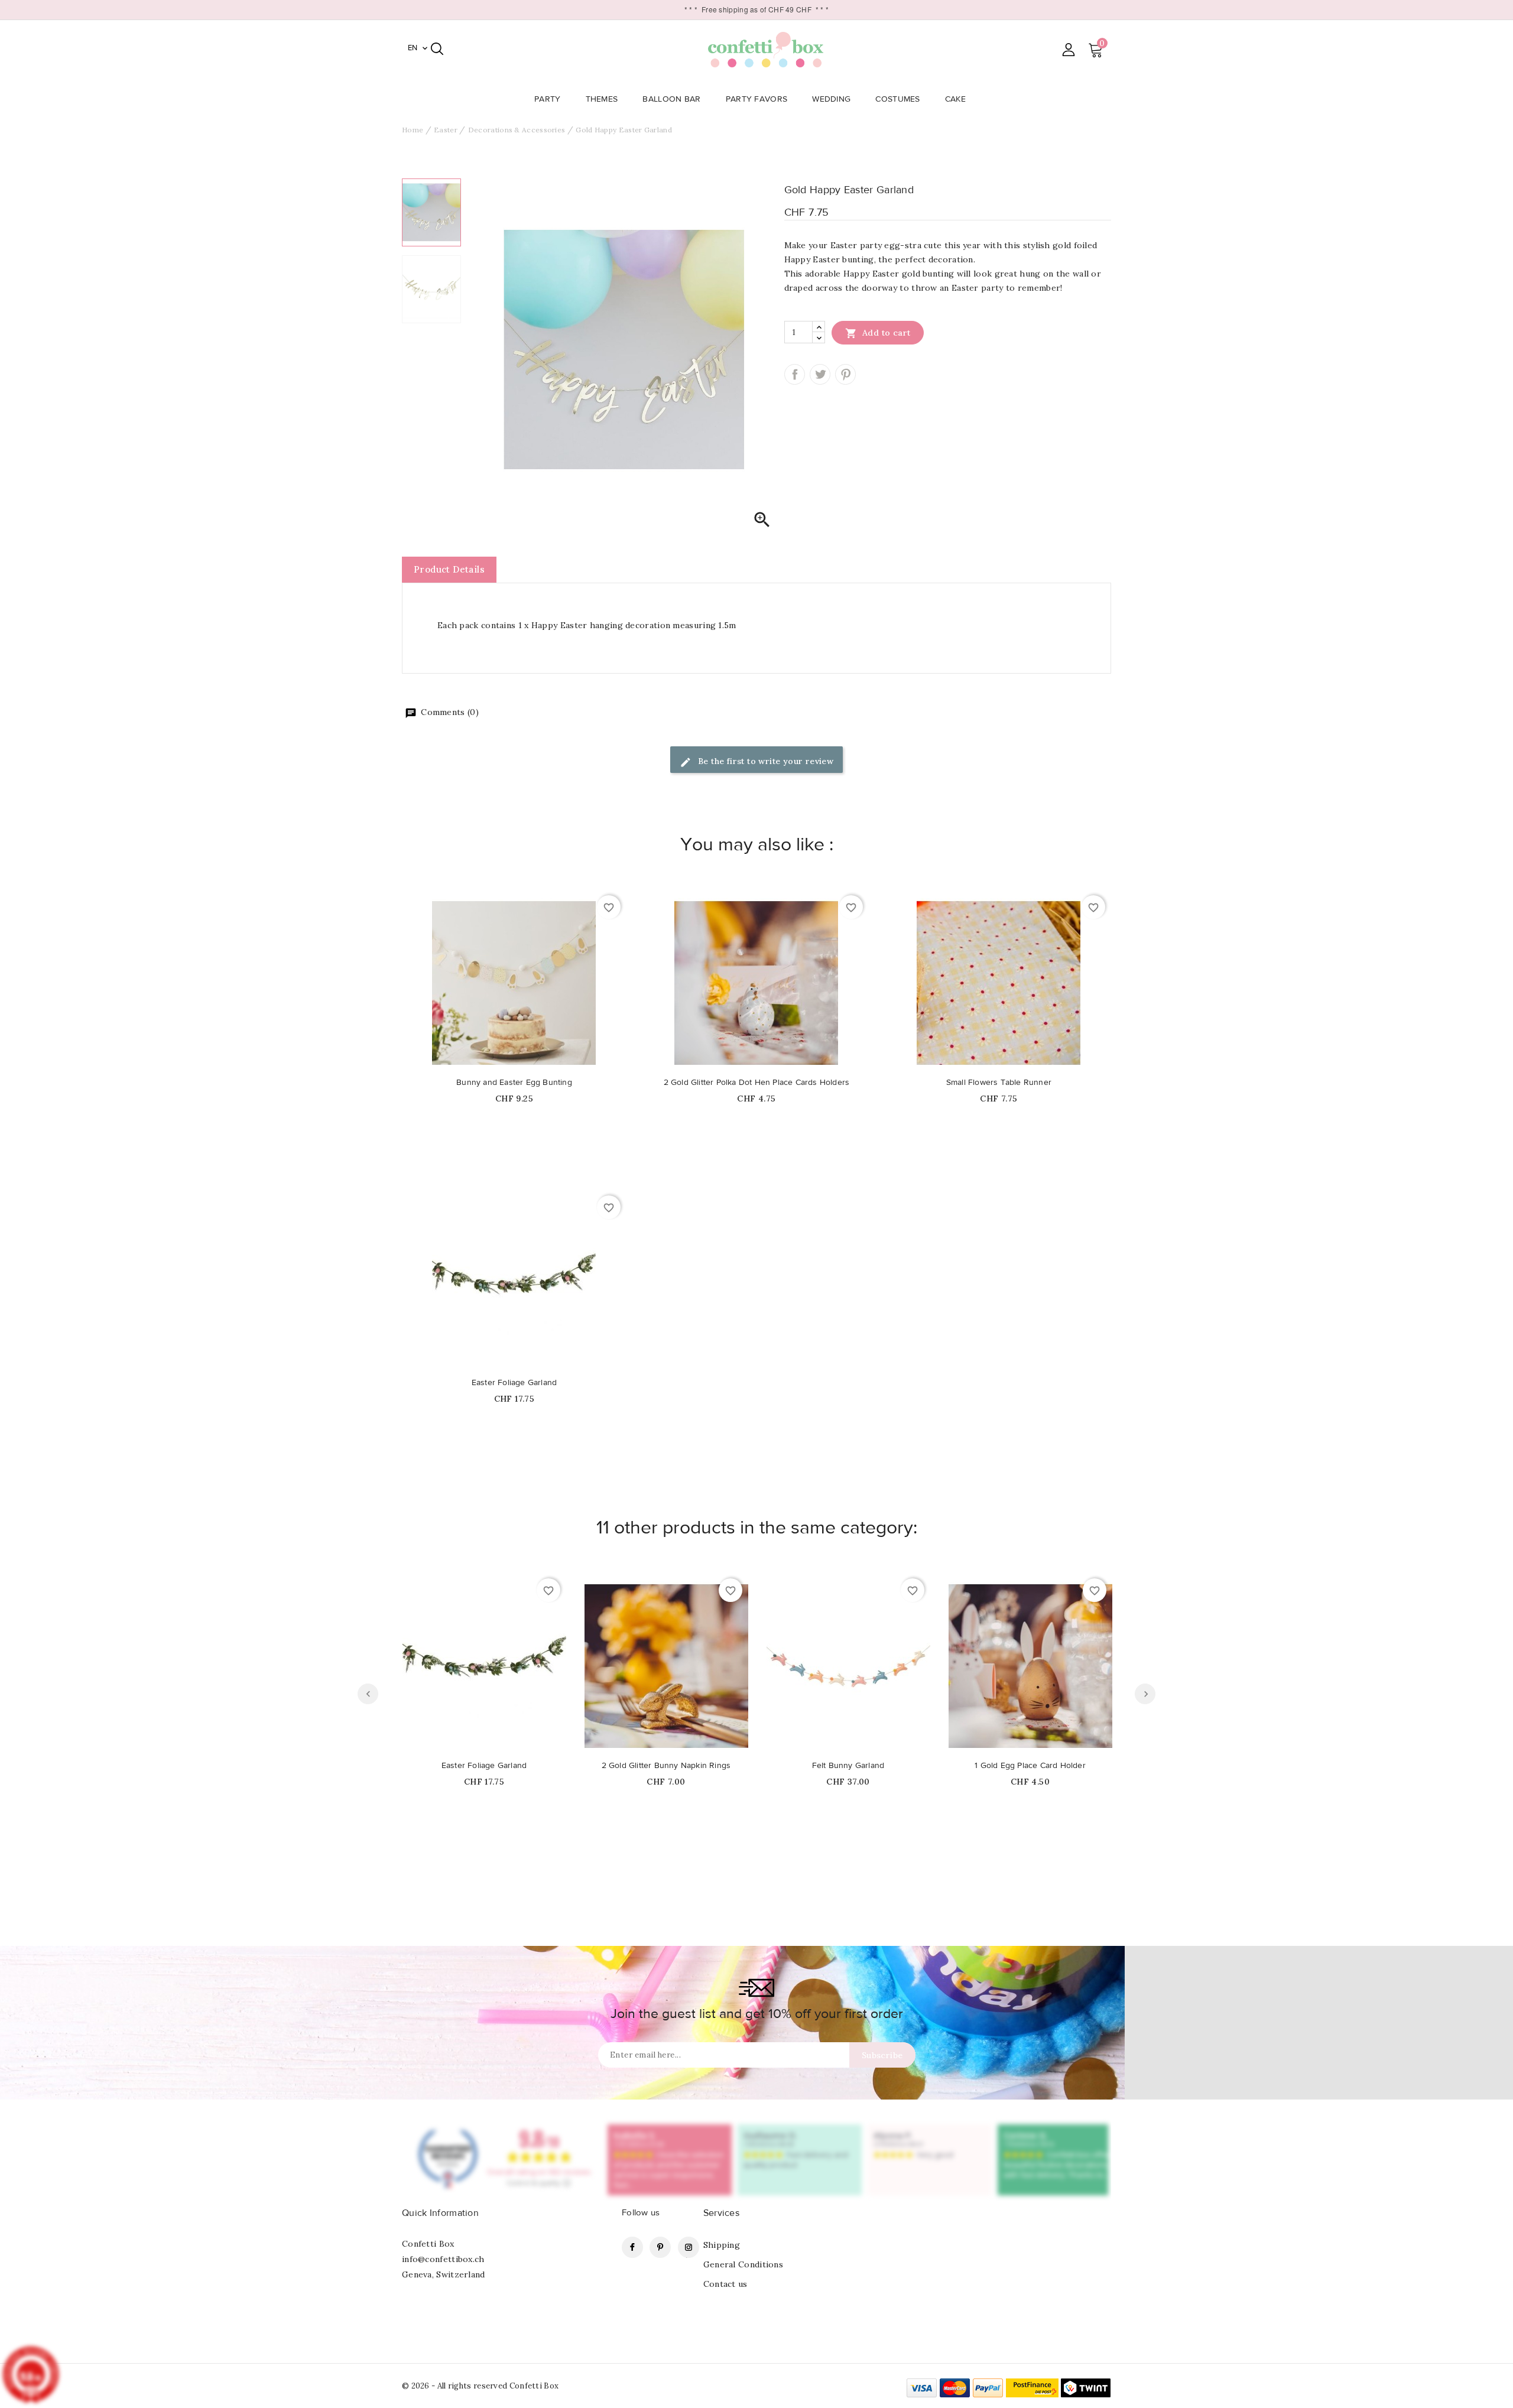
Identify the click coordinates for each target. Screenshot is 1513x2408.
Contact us (725, 2284)
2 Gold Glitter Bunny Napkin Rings (666, 1766)
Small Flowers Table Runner (999, 1083)
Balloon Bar (671, 99)
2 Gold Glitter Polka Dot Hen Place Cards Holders (757, 1083)
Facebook (632, 2247)
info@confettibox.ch (443, 2259)
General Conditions (743, 2264)
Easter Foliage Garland (514, 1383)
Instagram (689, 2247)
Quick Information (440, 2213)
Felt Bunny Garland (848, 1766)
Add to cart (878, 333)
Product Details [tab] (449, 569)
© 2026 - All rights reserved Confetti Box (480, 2386)
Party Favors (757, 99)
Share (795, 374)
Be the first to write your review (765, 761)
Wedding (831, 99)
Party (548, 99)
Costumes (897, 99)
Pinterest (845, 374)
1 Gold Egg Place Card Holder (1030, 1766)
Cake (955, 99)
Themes (602, 99)
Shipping (722, 2245)
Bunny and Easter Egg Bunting (514, 1083)
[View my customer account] (1068, 49)
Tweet (820, 374)
